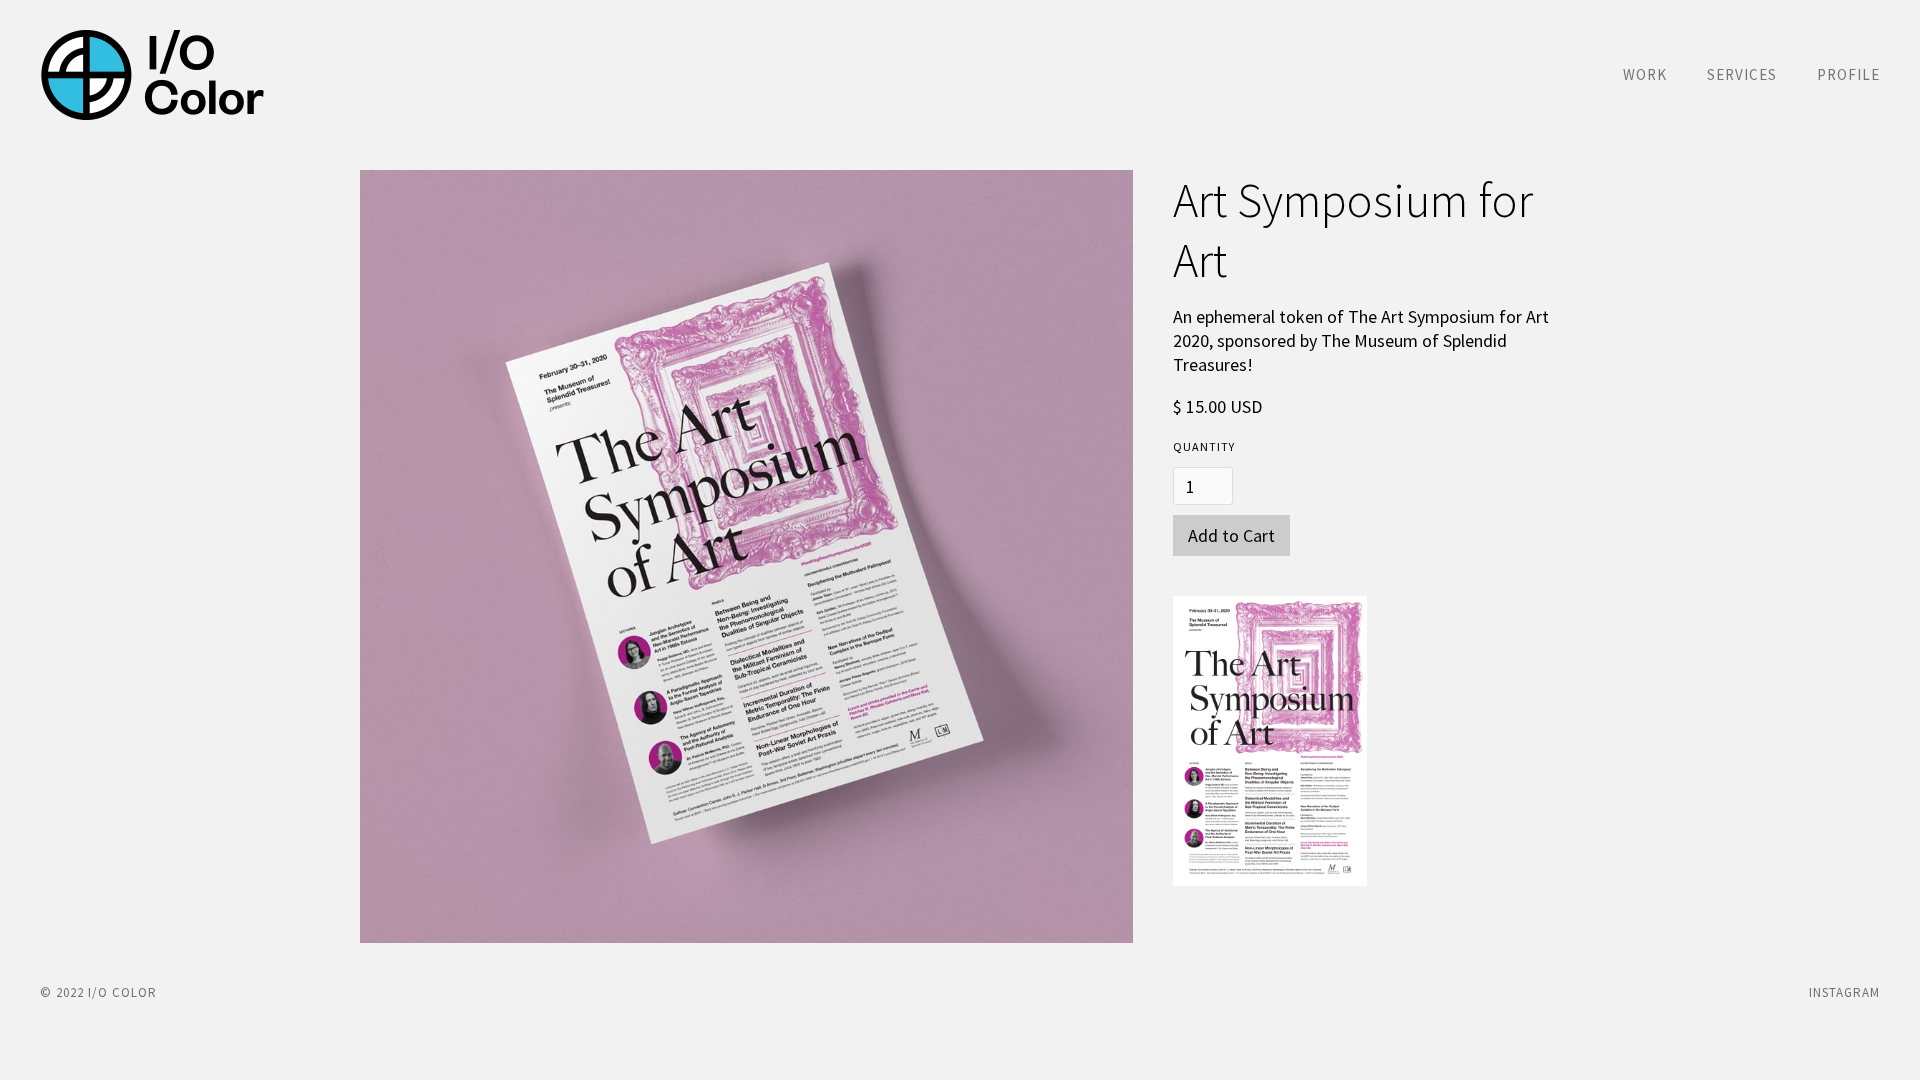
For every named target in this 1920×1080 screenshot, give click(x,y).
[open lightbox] (746, 556)
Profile (1848, 74)
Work (1645, 74)
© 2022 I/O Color (98, 992)
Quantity (1204, 446)
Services (1742, 74)
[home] (152, 75)
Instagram (1844, 992)
